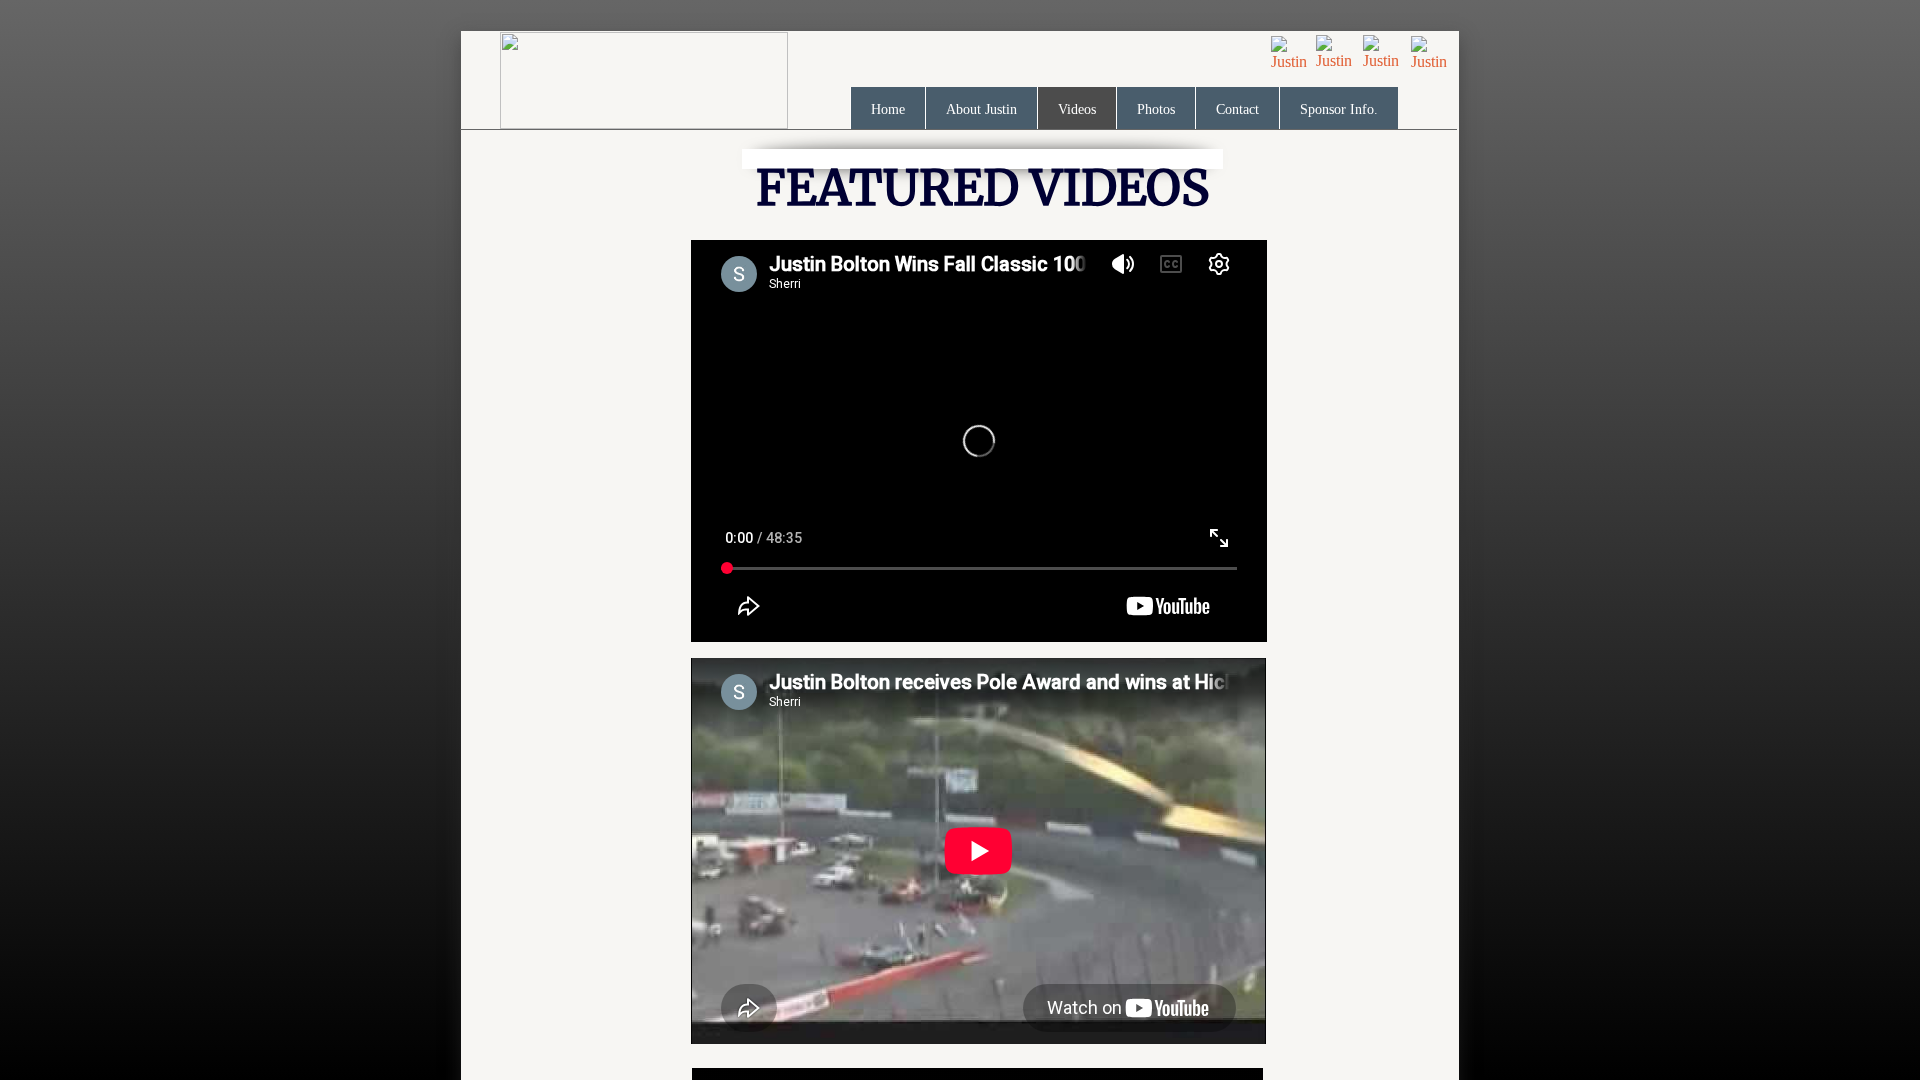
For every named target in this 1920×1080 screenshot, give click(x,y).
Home (888, 109)
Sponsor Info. (1339, 109)
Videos (1077, 109)
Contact (1237, 109)
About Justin (981, 109)
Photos (1156, 109)
